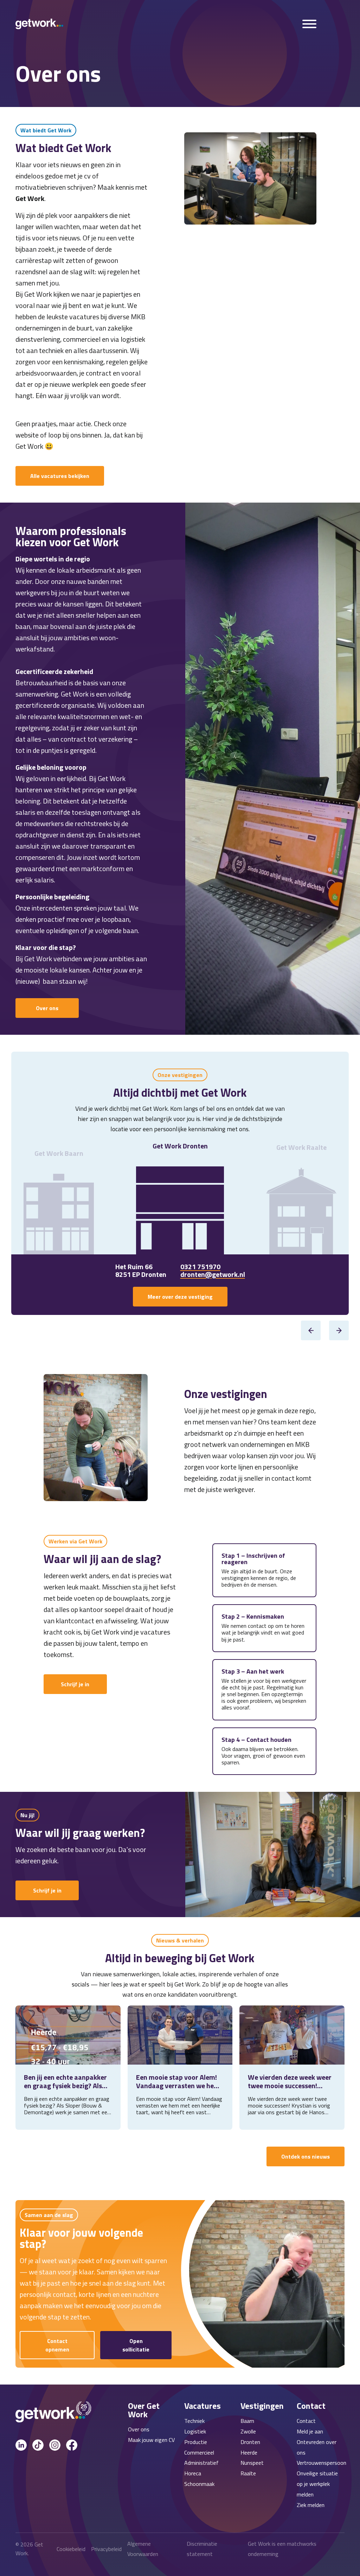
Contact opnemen (57, 2345)
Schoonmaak (199, 2484)
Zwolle (248, 2431)
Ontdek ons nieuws (306, 2156)
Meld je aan (310, 2431)
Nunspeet (252, 2463)
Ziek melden (311, 2505)
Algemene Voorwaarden (143, 2549)
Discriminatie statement (202, 2549)
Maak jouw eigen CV (151, 2440)
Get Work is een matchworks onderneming (282, 2549)
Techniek (194, 2421)
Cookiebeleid (71, 2549)
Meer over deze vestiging (180, 1297)
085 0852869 (201, 1267)
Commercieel (199, 2452)
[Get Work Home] (39, 24)
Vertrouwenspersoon (322, 2463)
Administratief (201, 2463)
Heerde (249, 2452)
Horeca (193, 2473)
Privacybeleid (106, 2549)
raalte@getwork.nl (210, 1274)
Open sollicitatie (136, 2345)
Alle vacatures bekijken (60, 476)
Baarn (247, 2421)
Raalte (248, 2473)
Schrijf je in (75, 1684)
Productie (196, 2442)
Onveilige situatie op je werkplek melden (317, 2484)
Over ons (47, 1008)
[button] (311, 1330)
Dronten (250, 2442)
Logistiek (195, 2431)
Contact (306, 2421)
